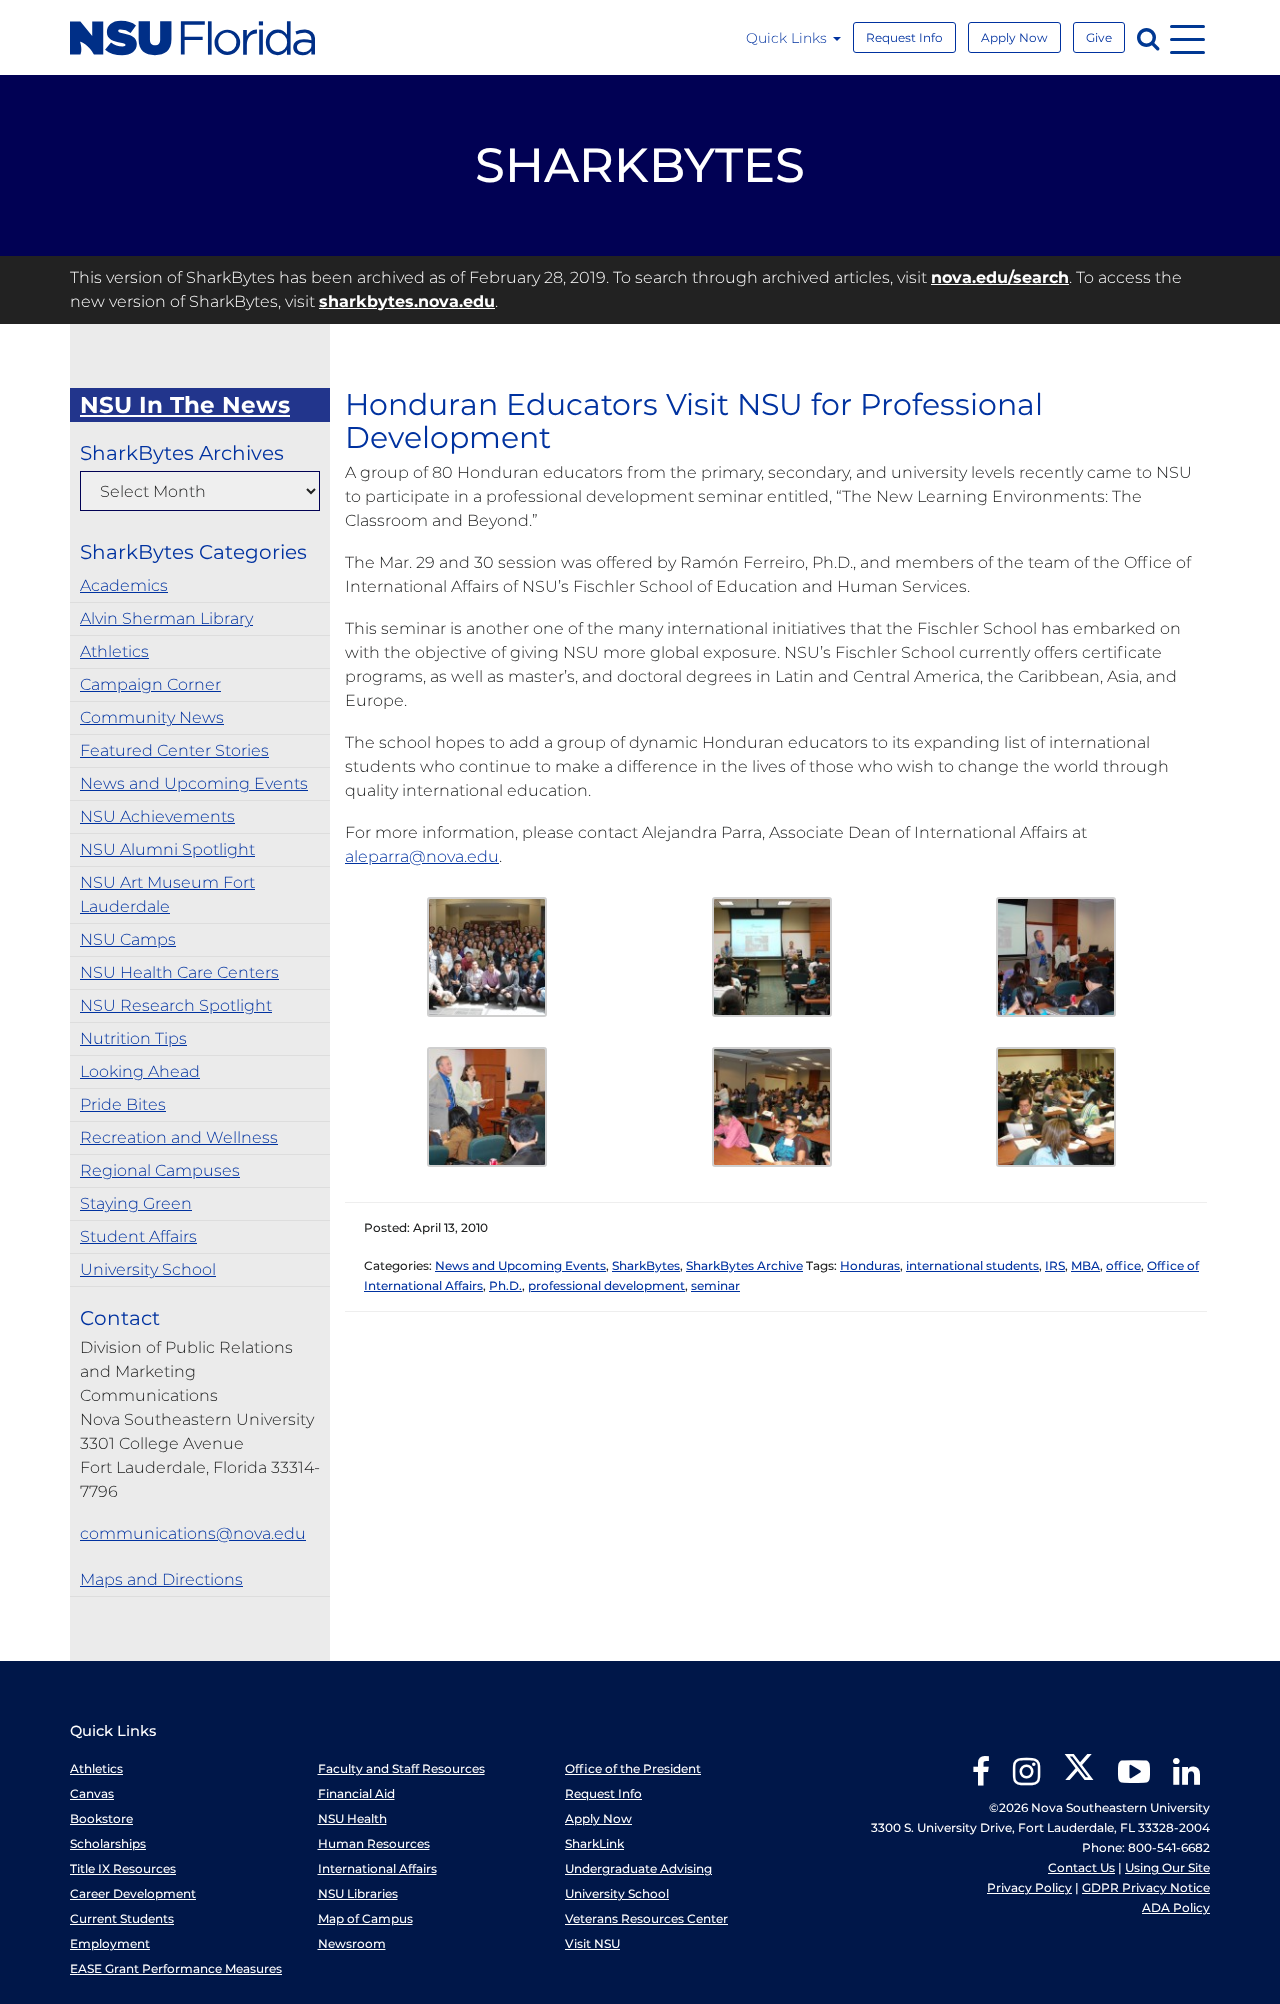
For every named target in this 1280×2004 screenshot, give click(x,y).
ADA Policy (1176, 1907)
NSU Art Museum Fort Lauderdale (167, 894)
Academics (124, 585)
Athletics (114, 651)
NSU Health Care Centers (179, 972)
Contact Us (1081, 1867)
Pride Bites (123, 1104)
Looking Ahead (140, 1071)
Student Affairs (138, 1236)
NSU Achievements (157, 816)
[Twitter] (1079, 1778)
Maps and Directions (161, 1579)
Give (1099, 37)
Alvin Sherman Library (166, 618)
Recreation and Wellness (179, 1137)
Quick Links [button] (788, 38)
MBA (1085, 1265)
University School (148, 1269)
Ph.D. (505, 1285)
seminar (715, 1285)
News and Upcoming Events (194, 783)
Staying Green (136, 1203)
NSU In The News (185, 405)
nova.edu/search (1000, 277)
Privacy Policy (1029, 1887)
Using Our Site (1167, 1867)
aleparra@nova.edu (422, 856)
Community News (152, 717)
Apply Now (1014, 37)
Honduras (870, 1265)
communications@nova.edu (193, 1533)
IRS (1055, 1265)
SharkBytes (646, 1265)
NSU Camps (128, 939)
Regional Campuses (160, 1170)
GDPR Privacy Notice (1146, 1887)
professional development (606, 1285)
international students (972, 1265)
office (1123, 1265)
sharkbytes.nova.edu (407, 301)
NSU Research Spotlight (176, 1005)
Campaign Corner (150, 684)
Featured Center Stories (174, 750)
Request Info (904, 37)
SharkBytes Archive (744, 1265)
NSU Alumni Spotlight (167, 849)
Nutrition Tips (133, 1038)
